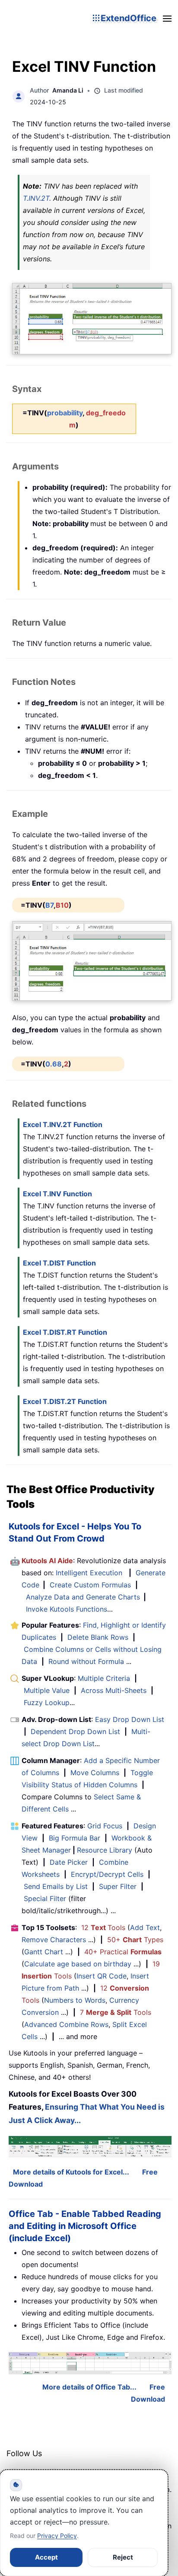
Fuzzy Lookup (47, 1702)
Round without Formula (86, 1661)
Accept (46, 2557)
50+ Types (135, 1940)
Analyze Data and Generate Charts (83, 1597)
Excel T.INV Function (57, 1194)
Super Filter (118, 1886)
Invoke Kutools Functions (67, 1609)
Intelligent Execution (89, 1573)
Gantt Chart (44, 1952)
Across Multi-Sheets (114, 1690)
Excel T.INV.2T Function (63, 1124)
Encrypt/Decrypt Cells (107, 1874)
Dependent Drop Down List (75, 1731)
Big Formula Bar (75, 1838)
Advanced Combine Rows (66, 2024)
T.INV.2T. (37, 198)
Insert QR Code (102, 1976)
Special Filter (45, 1898)
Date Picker (69, 1862)
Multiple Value (48, 1690)
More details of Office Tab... (89, 2387)
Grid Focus (105, 1826)
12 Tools (103, 1927)
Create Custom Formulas (90, 1585)
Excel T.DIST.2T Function (65, 1401)
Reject (123, 2557)
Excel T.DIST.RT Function (65, 1332)
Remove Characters (54, 1940)
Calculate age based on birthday (78, 1964)
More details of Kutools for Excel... (71, 2172)
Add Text (145, 1927)
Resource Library (105, 1850)
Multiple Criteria (104, 1678)
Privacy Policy (57, 2536)
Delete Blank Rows (98, 1637)
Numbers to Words (75, 2000)
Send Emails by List (56, 1886)
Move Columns (95, 1773)
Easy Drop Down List (130, 1719)
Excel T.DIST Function (59, 1263)
